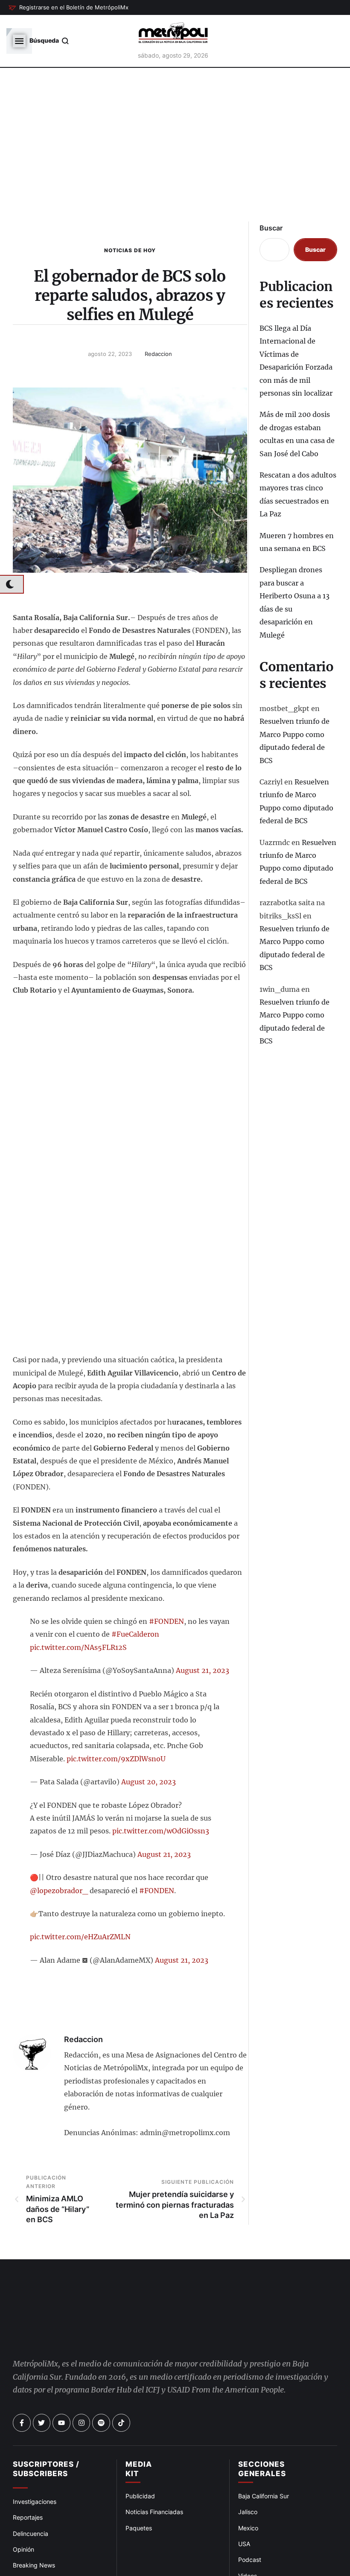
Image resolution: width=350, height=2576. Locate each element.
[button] (69, 8)
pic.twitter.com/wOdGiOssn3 (161, 1831)
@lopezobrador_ (59, 1891)
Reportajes (28, 2487)
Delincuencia (31, 2504)
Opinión (23, 2519)
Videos (248, 2546)
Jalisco (248, 2482)
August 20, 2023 (149, 1782)
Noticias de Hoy (130, 250)
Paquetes (139, 2498)
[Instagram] (82, 2393)
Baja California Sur (264, 2466)
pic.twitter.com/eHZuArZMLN (80, 1937)
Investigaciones (35, 2472)
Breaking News (34, 2535)
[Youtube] (61, 2393)
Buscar (271, 228)
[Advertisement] (175, 152)
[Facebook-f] (22, 2393)
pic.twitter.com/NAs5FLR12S (78, 1647)
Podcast (250, 2530)
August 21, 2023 (203, 1670)
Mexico (248, 2498)
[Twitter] (42, 2393)
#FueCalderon (135, 1634)
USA (244, 2514)
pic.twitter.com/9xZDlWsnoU (116, 1759)
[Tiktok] (121, 2393)
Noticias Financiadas (154, 2482)
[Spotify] (101, 2393)
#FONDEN (166, 1621)
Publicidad (140, 2466)
